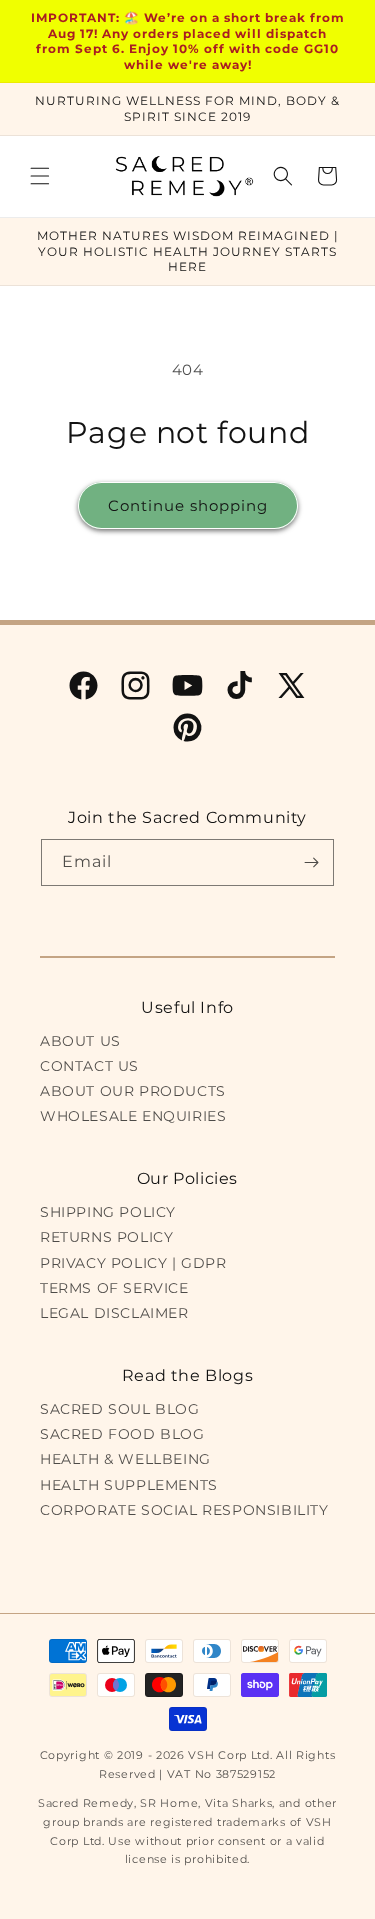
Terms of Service (114, 1288)
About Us (80, 1041)
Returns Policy (106, 1237)
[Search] (283, 176)
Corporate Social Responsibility (184, 1510)
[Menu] (40, 176)
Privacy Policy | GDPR (133, 1263)
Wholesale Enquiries (133, 1116)
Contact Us (89, 1066)
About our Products (133, 1091)
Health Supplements (129, 1485)
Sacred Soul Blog (120, 1409)
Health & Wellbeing (125, 1459)
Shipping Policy (108, 1212)
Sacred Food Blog (122, 1434)
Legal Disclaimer (114, 1313)
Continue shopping (188, 505)
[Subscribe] (311, 862)
